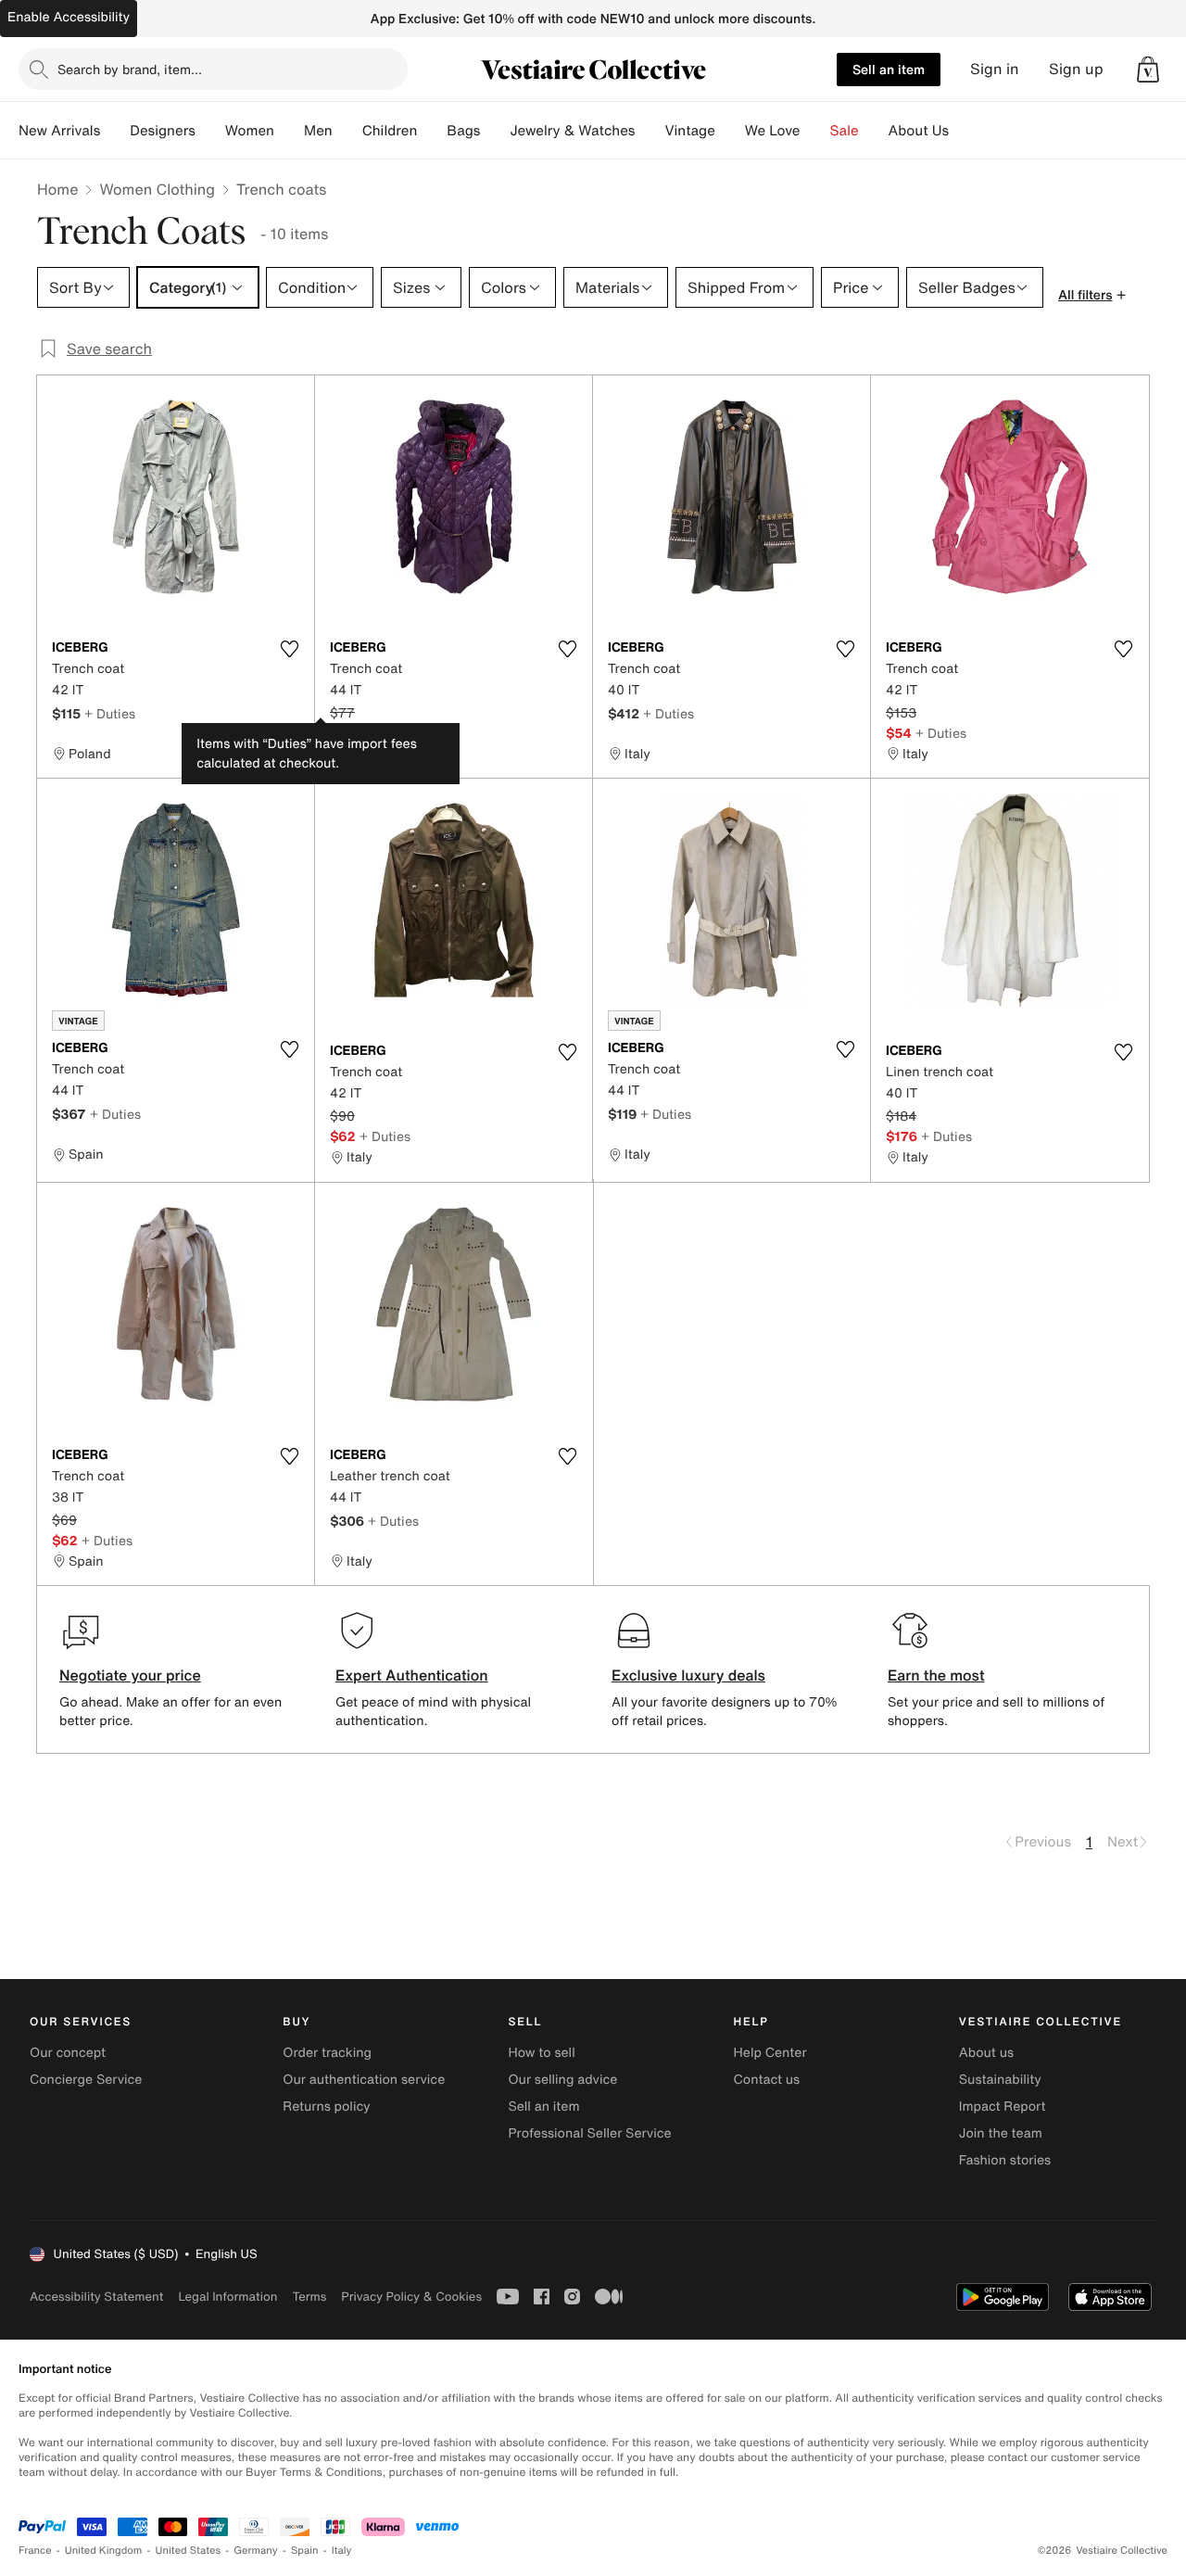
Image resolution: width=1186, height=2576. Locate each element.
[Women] (289, 131)
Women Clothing (157, 189)
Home (57, 189)
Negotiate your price (130, 1675)
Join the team (1001, 2133)
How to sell (541, 2053)
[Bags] (495, 131)
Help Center (770, 2053)
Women (250, 131)
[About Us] (964, 131)
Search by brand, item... (130, 69)
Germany (256, 2551)
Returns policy (326, 2106)
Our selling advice (562, 2080)
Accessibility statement (96, 2297)
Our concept (68, 2053)
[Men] (347, 131)
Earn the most (936, 1675)
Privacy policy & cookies (411, 2297)
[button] (1148, 70)
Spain (305, 2551)
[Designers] (210, 131)
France (35, 2551)
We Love (773, 131)
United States (189, 2551)
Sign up (1076, 69)
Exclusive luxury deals (688, 1675)
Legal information (227, 2297)
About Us (919, 131)
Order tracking (327, 2053)
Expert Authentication (412, 1675)
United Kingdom (104, 2551)
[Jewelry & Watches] (650, 131)
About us (986, 2053)
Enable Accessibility (69, 17)
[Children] (432, 131)
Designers (163, 131)
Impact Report (1003, 2106)
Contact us (767, 2080)
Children (390, 131)
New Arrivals (59, 131)
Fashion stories (1005, 2160)
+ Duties (110, 713)
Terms (309, 2297)
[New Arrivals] (115, 131)
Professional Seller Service (589, 2133)
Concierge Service (86, 2080)
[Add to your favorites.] (289, 649)
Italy (342, 2551)
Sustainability (1000, 2080)
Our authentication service (364, 2080)
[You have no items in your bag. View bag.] (1148, 70)
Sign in (995, 69)
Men (318, 131)
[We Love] (815, 131)
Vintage (689, 131)
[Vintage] (730, 131)
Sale (845, 131)
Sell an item (889, 69)
